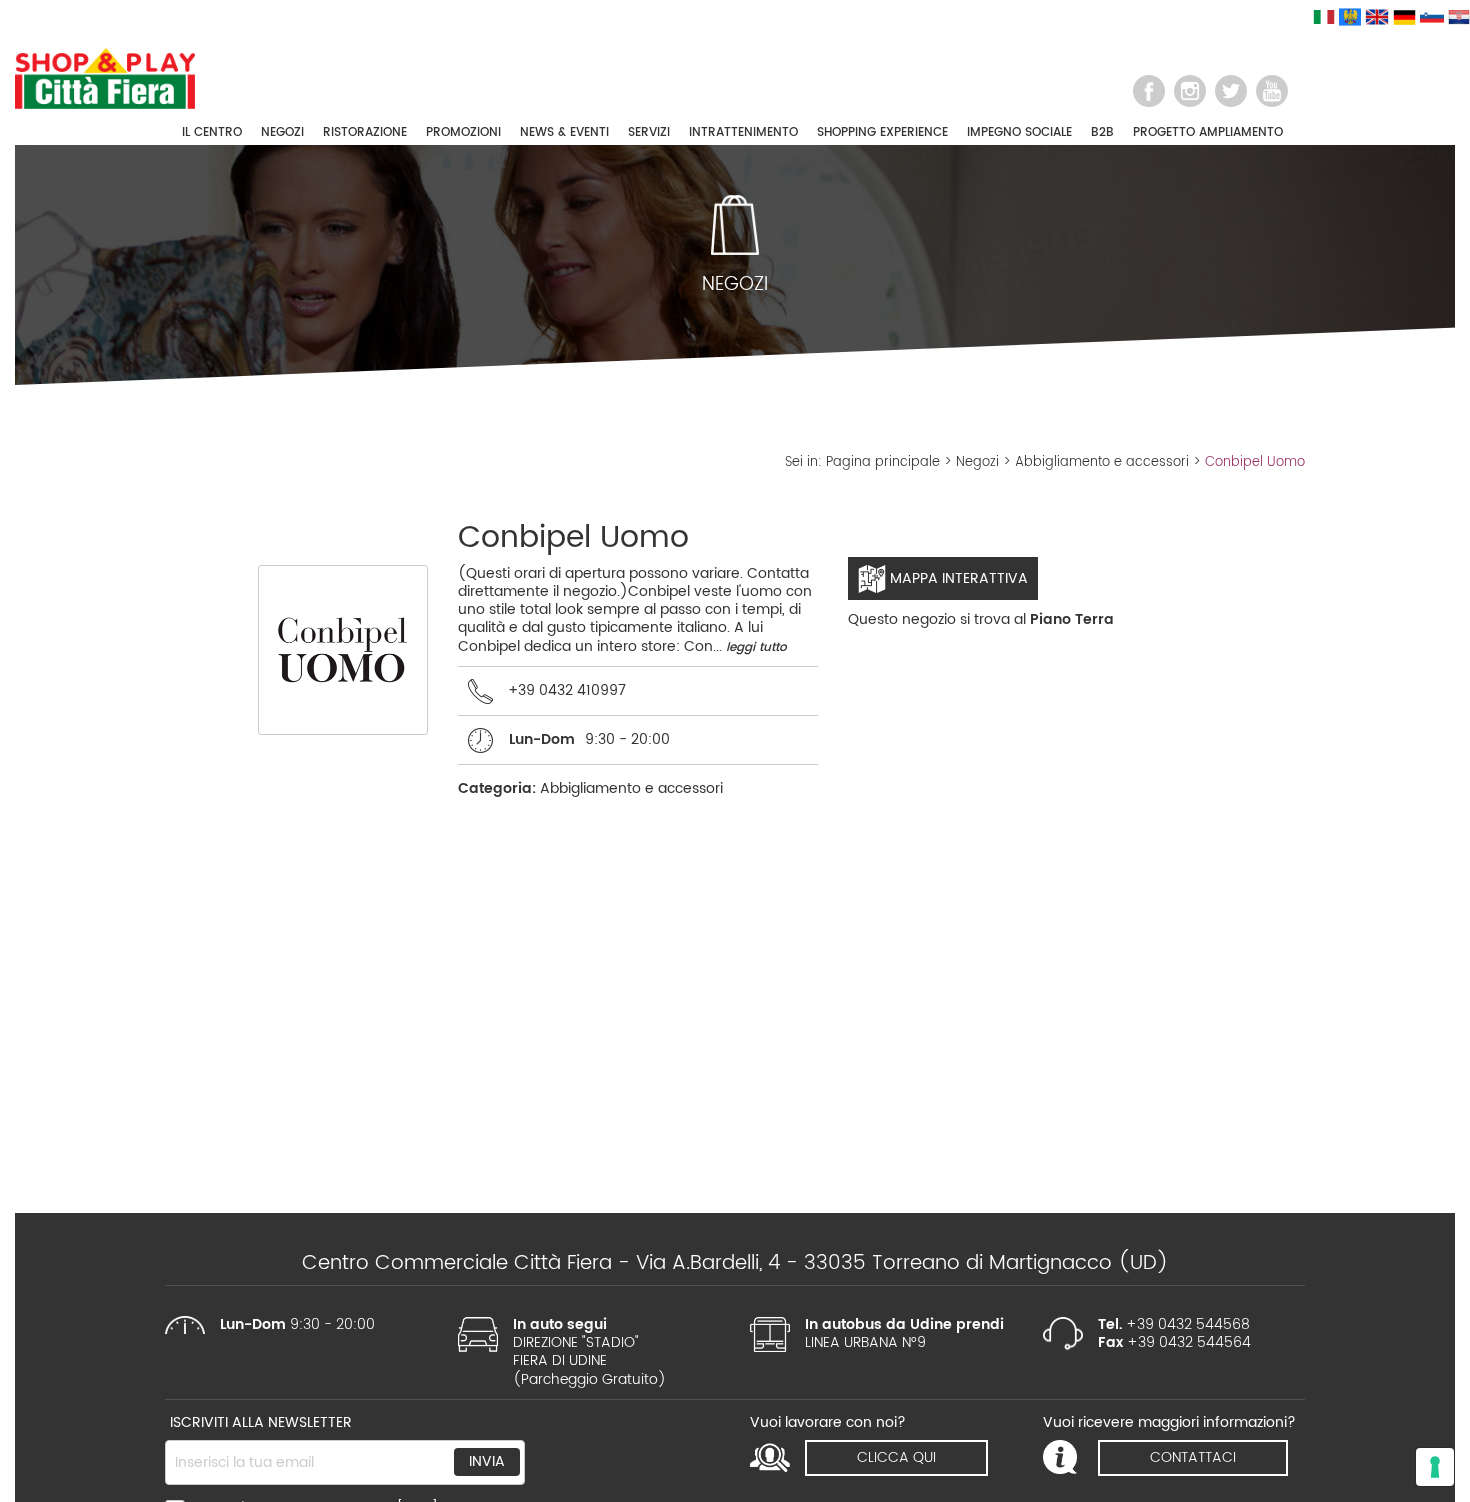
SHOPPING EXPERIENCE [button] (882, 132)
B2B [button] (1102, 132)
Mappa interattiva (957, 578)
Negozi (977, 462)
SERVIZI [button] (649, 132)
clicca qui (896, 1457)
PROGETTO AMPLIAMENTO (1208, 132)
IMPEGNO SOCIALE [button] (1019, 132)
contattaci (1193, 1457)
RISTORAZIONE (365, 132)
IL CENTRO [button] (212, 132)
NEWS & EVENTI (564, 132)
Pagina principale (883, 462)
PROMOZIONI (463, 132)
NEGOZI (282, 132)
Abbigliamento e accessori (1102, 462)
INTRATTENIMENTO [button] (743, 132)
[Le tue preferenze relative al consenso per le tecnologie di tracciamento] (1435, 1467)
